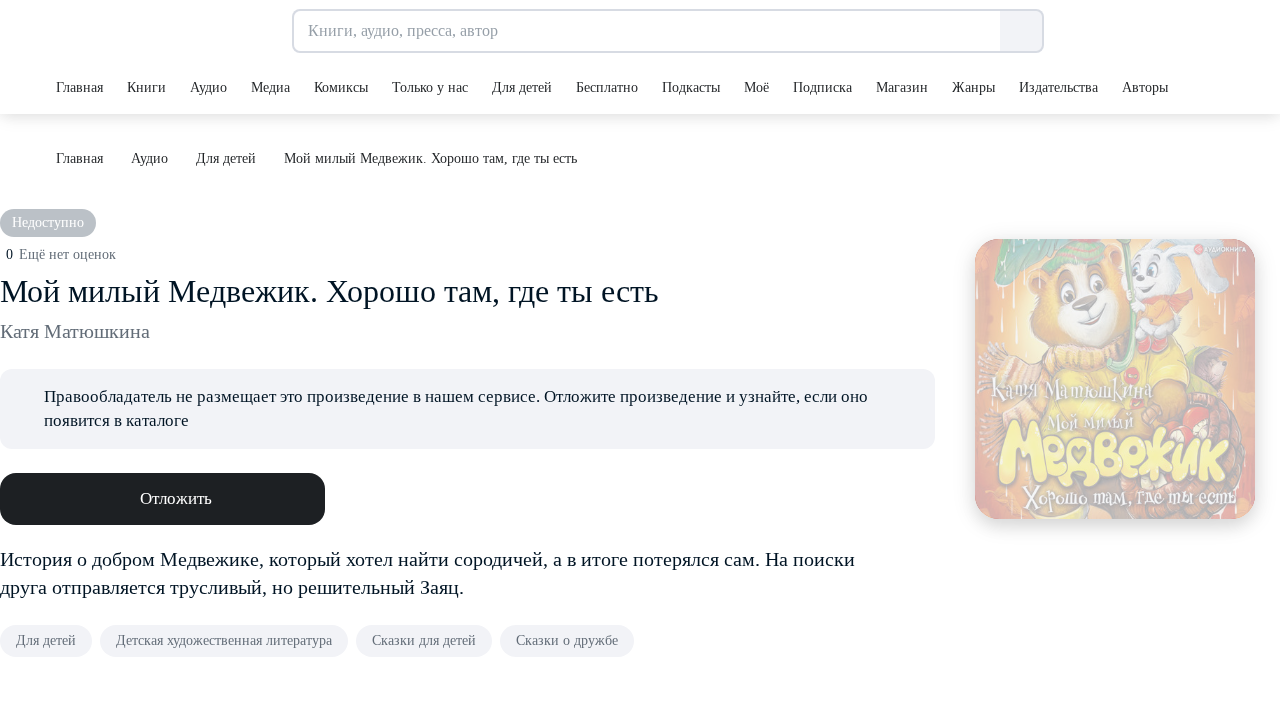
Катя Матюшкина (75, 331)
